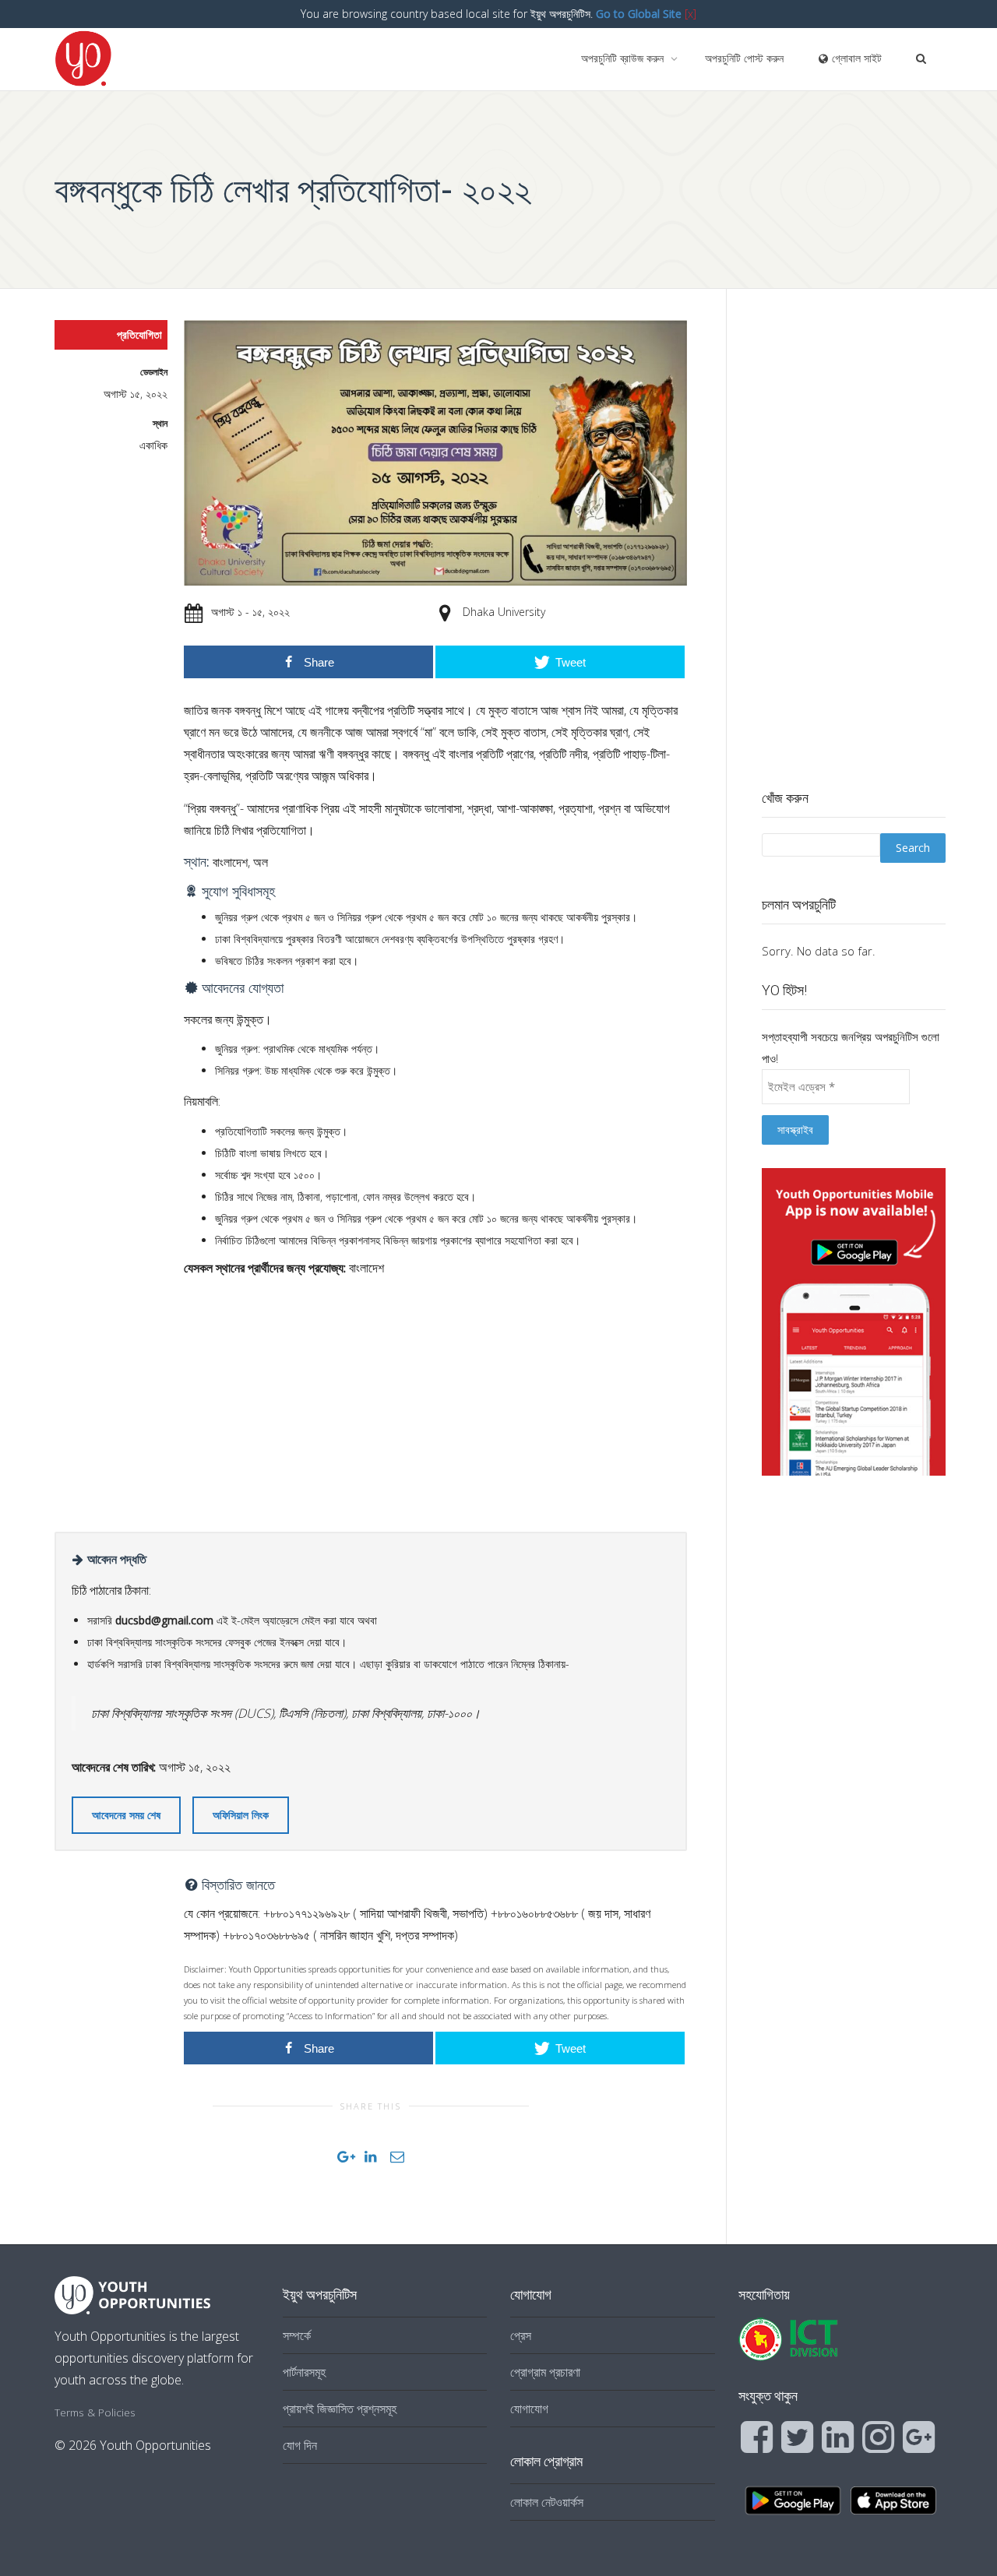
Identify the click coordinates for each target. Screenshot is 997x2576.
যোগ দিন (300, 2445)
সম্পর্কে (297, 2335)
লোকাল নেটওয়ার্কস (547, 2502)
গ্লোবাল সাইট (855, 58)
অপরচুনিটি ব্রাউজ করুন (624, 58)
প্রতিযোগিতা (139, 334)
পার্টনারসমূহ (304, 2372)
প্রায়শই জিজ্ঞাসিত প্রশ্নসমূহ (340, 2409)
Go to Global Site (639, 14)
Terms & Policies (95, 2412)
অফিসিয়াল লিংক (241, 1815)
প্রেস (521, 2335)
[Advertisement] (435, 1399)
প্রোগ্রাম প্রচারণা (545, 2372)
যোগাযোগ (529, 2409)
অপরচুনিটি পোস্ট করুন (744, 58)
